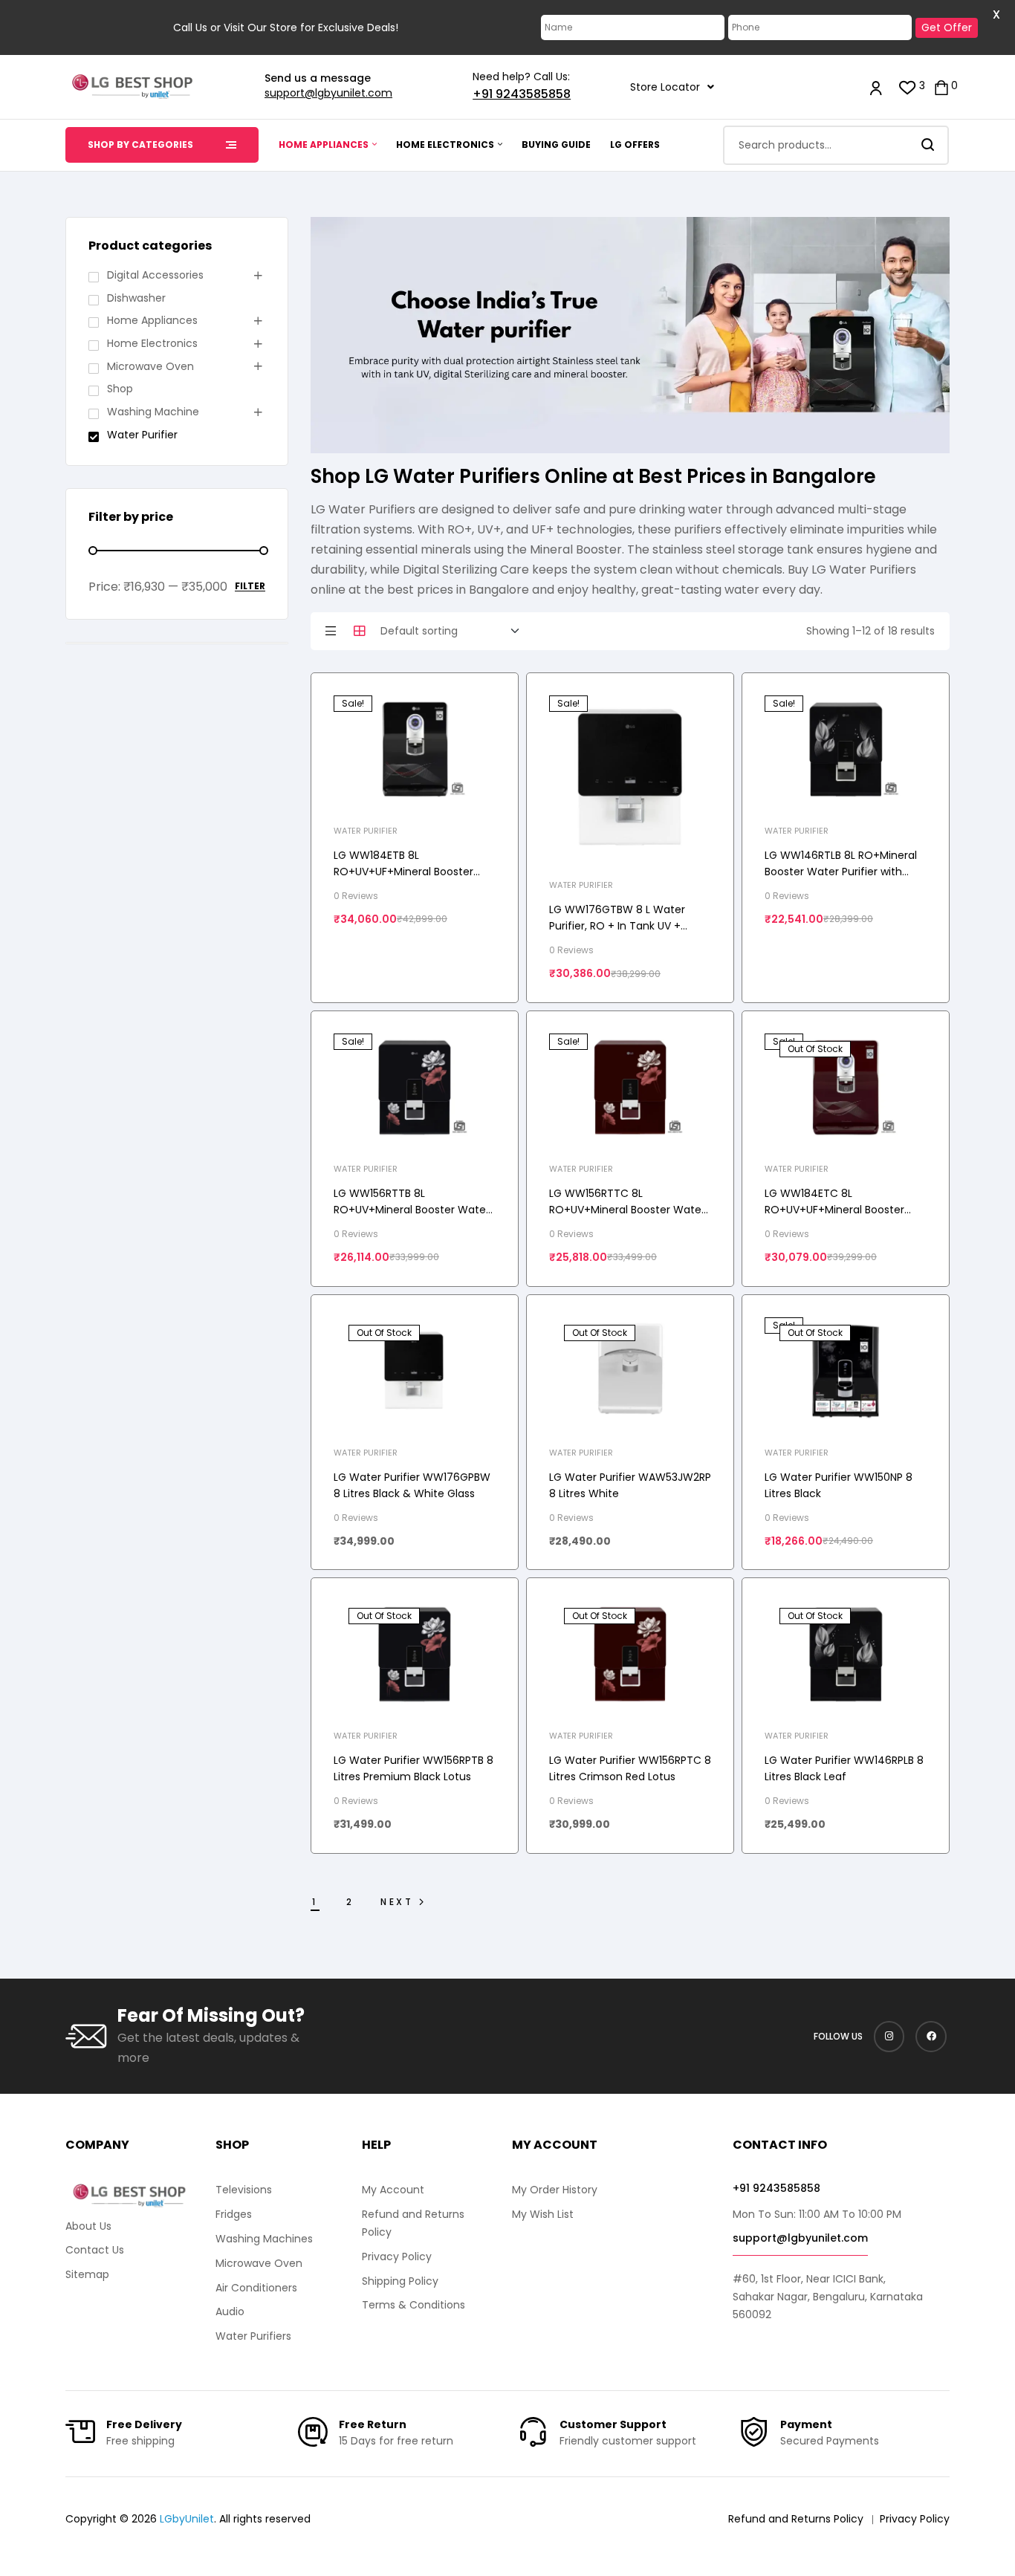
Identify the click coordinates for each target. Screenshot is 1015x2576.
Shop (120, 389)
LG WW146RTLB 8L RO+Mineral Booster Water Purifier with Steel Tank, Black (841, 872)
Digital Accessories (155, 275)
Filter (250, 587)
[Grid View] (360, 631)
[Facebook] (931, 2037)
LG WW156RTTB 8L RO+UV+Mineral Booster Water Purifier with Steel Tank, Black (412, 1210)
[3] (908, 87)
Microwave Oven (150, 366)
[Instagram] (889, 2037)
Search (928, 145)
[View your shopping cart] (941, 87)
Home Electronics (152, 343)
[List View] (331, 631)
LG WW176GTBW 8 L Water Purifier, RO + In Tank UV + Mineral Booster (617, 926)
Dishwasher (136, 298)
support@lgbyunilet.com (328, 93)
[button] (672, 87)
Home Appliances (152, 320)
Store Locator (665, 87)
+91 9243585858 (522, 94)
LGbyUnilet (187, 2519)
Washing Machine (153, 412)
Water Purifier (366, 831)
